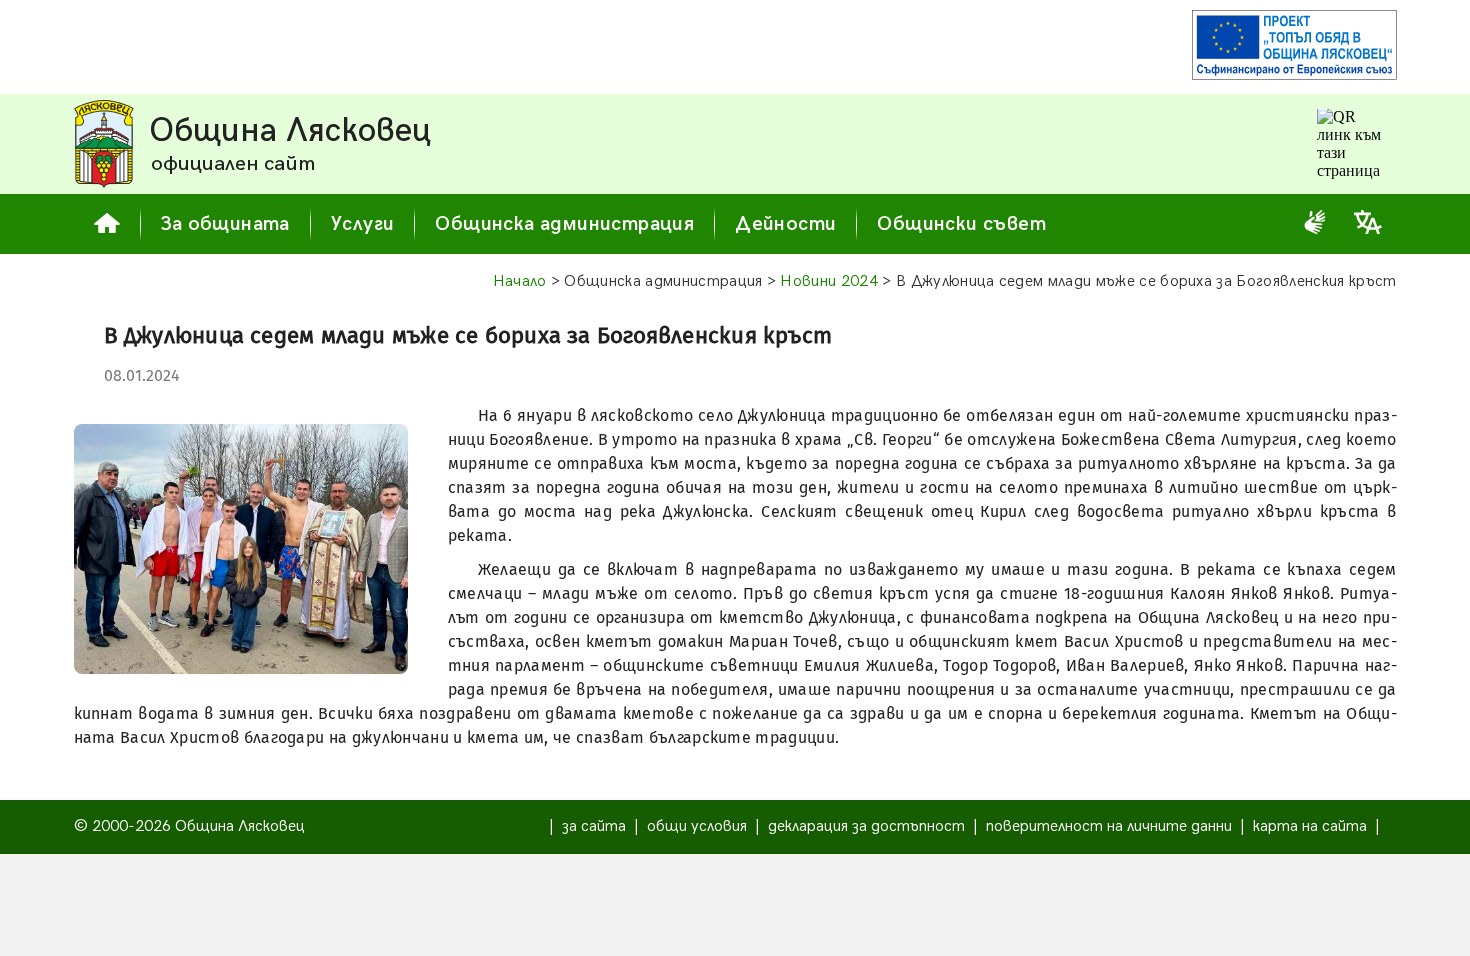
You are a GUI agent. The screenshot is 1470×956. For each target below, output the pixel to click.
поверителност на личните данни (1109, 826)
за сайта (594, 826)
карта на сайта (1310, 826)
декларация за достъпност (866, 826)
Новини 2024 (829, 281)
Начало (520, 281)
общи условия (697, 826)
